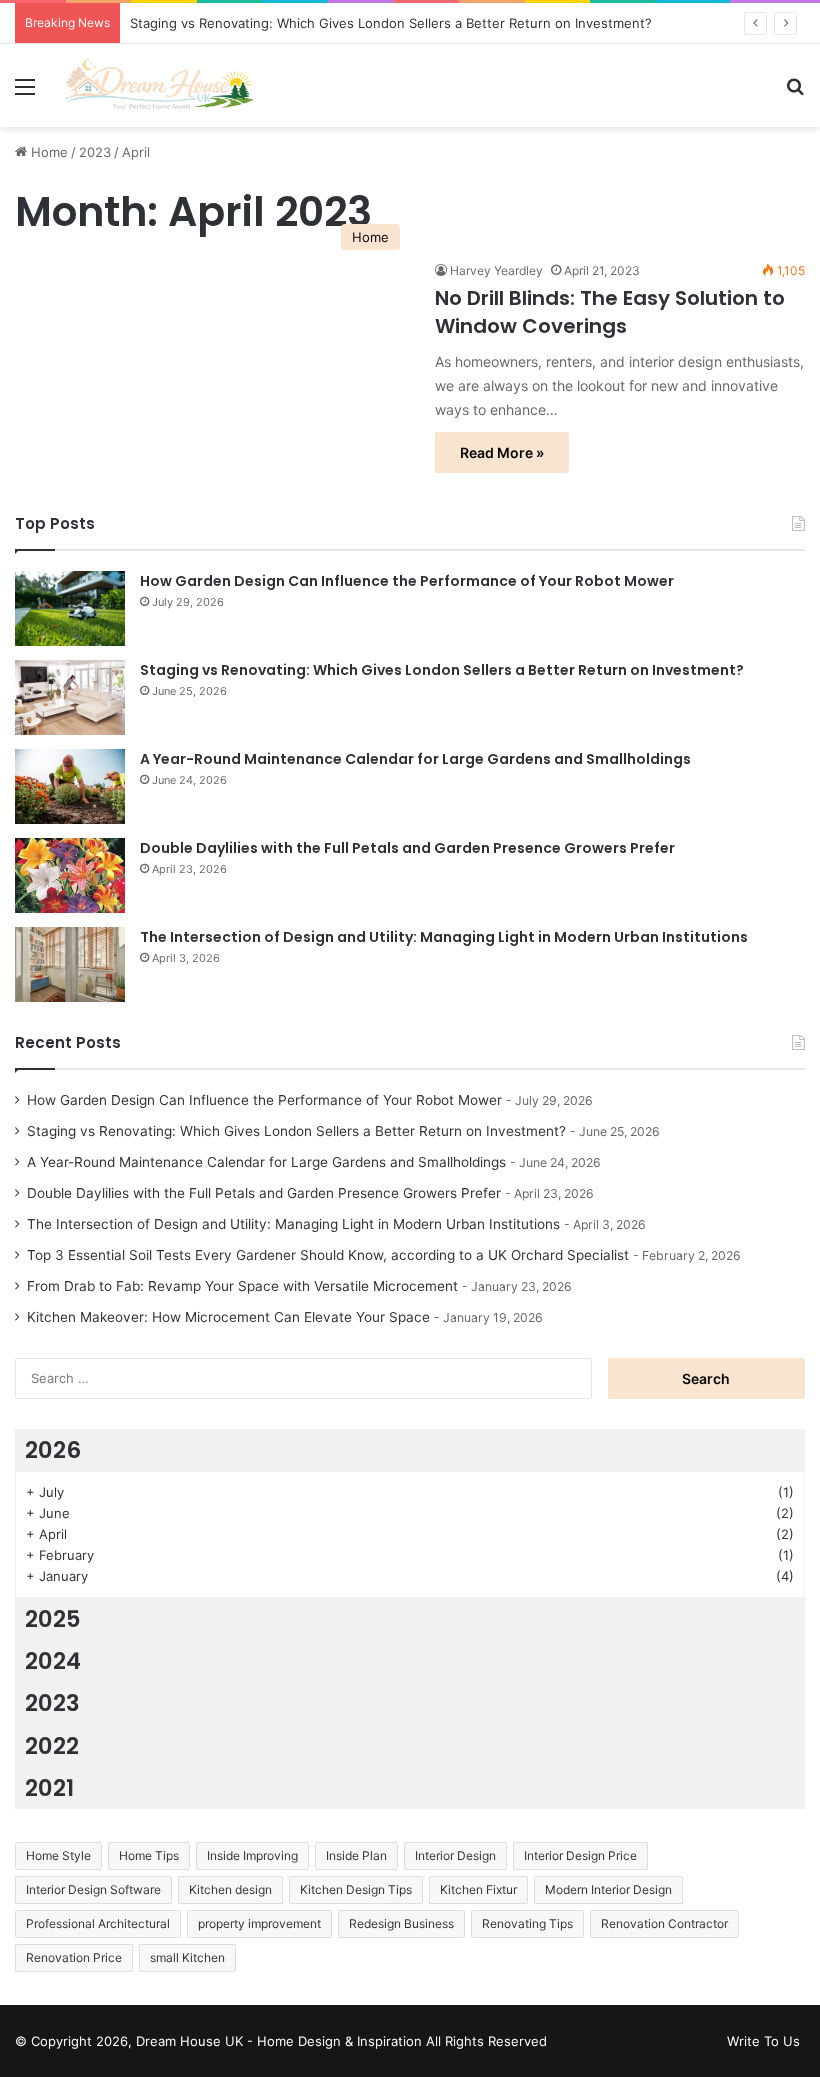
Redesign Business (401, 1923)
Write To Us (763, 2041)
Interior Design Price (580, 1855)
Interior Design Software (93, 1889)
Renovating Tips (527, 1923)
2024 (53, 1661)
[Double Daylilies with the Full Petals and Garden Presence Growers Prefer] (70, 875)
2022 (52, 1746)
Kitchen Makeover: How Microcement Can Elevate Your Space (228, 1317)
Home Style (58, 1855)
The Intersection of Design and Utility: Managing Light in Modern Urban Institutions (444, 937)
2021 (49, 1788)
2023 (95, 152)
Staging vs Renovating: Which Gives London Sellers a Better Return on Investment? (391, 23)
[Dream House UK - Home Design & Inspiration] (160, 85)
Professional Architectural (98, 1923)
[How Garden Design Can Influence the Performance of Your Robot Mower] (70, 608)
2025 (53, 1619)
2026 (53, 1450)
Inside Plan (356, 1855)
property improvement (259, 1923)
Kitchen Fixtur (478, 1889)
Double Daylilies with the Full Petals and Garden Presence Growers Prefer (407, 848)
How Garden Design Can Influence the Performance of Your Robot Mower (407, 581)
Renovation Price (74, 1957)
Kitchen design (230, 1889)
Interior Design (455, 1855)
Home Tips (149, 1855)
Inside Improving (252, 1855)
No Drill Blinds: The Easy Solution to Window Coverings (610, 312)
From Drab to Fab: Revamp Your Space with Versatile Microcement (242, 1286)
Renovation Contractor (664, 1923)
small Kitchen (187, 1957)
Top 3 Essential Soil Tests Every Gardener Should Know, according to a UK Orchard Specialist (328, 1255)
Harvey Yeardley (496, 270)
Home (47, 152)
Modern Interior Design (608, 1889)
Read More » (502, 452)
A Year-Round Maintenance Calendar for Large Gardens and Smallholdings (415, 759)
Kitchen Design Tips (356, 1889)
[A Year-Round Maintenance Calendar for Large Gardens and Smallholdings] (70, 786)
